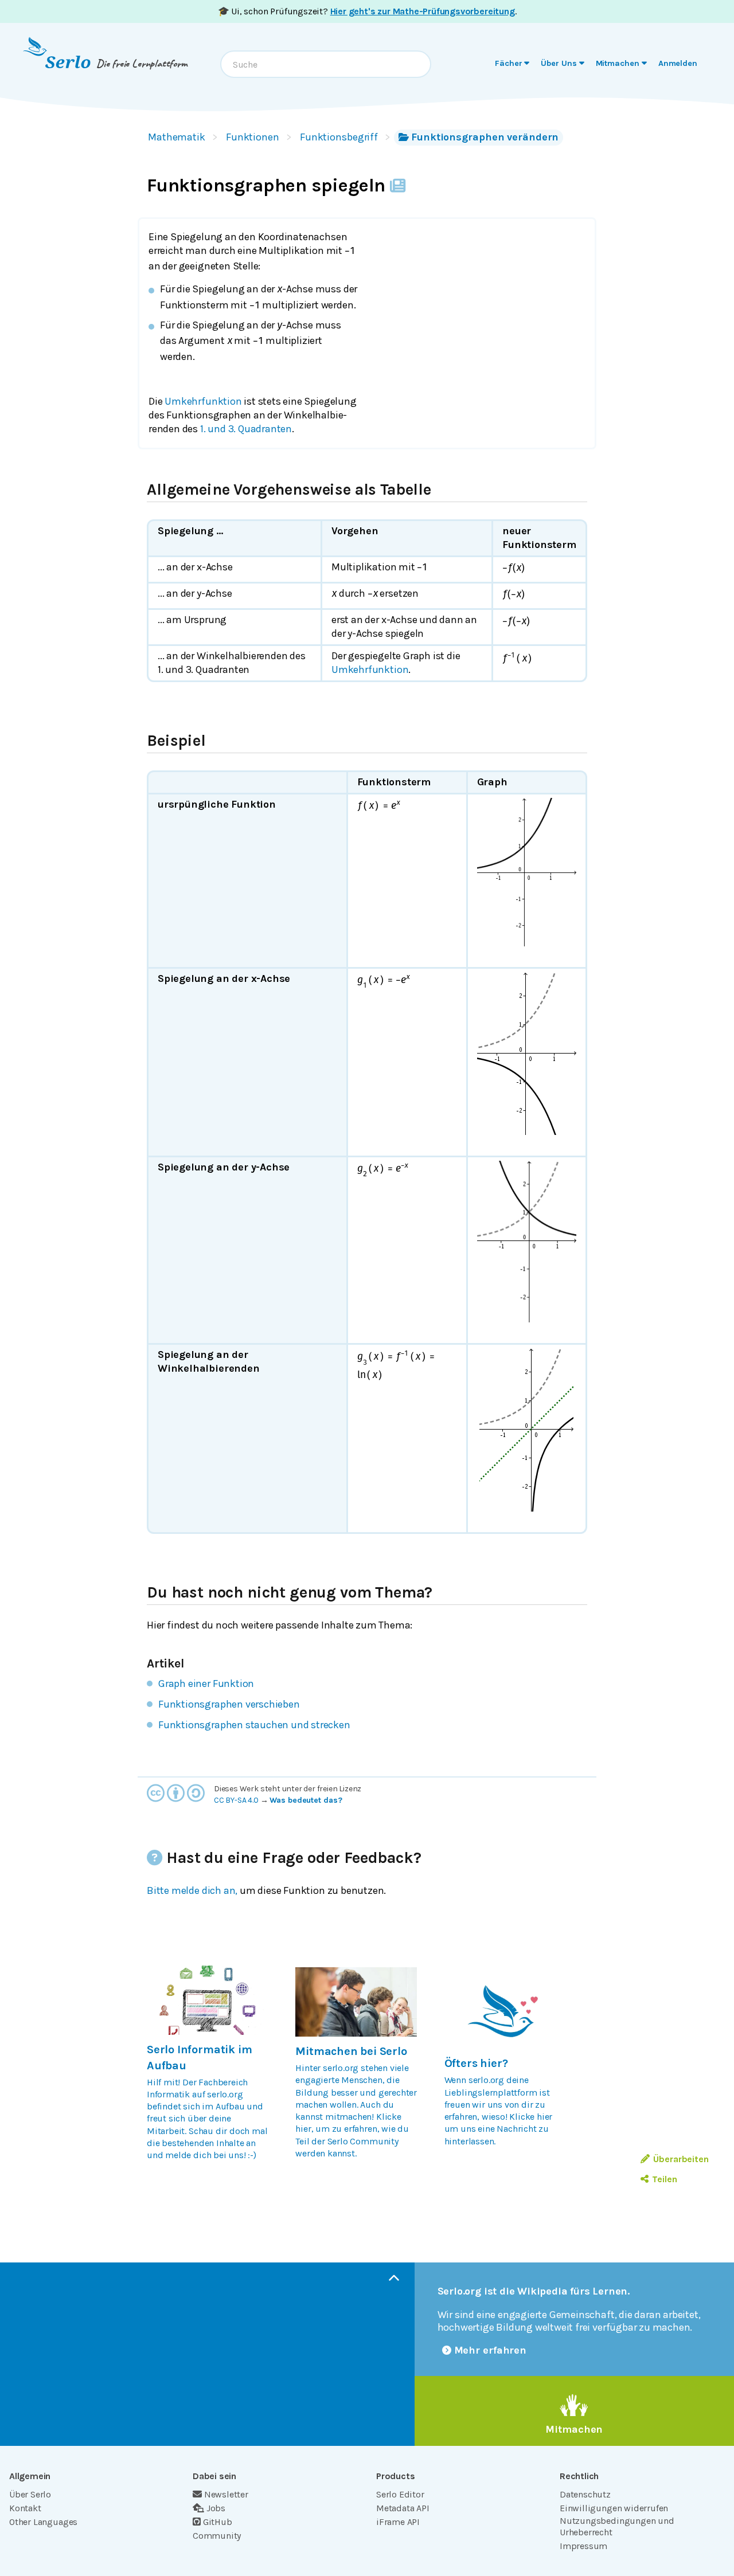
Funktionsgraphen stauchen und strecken (254, 1725)
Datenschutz (585, 2494)
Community (217, 2536)
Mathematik (177, 137)
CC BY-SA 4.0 (236, 1800)
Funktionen (253, 137)
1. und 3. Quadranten (246, 429)
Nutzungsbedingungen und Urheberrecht (617, 2526)
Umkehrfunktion (204, 401)
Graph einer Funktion (206, 1684)
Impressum (583, 2546)
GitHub (218, 2522)
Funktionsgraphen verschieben (229, 1704)
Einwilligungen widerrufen (614, 2508)
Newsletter (226, 2494)
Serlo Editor (400, 2494)
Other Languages (43, 2522)
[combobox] (326, 64)
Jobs (216, 2508)
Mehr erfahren (491, 2350)
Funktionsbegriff (339, 137)
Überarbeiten (681, 2159)
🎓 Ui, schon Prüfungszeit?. (367, 11)
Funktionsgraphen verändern (485, 137)
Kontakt (25, 2508)
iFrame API (398, 2522)
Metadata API (403, 2508)
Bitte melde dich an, (192, 1890)
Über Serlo (30, 2494)
